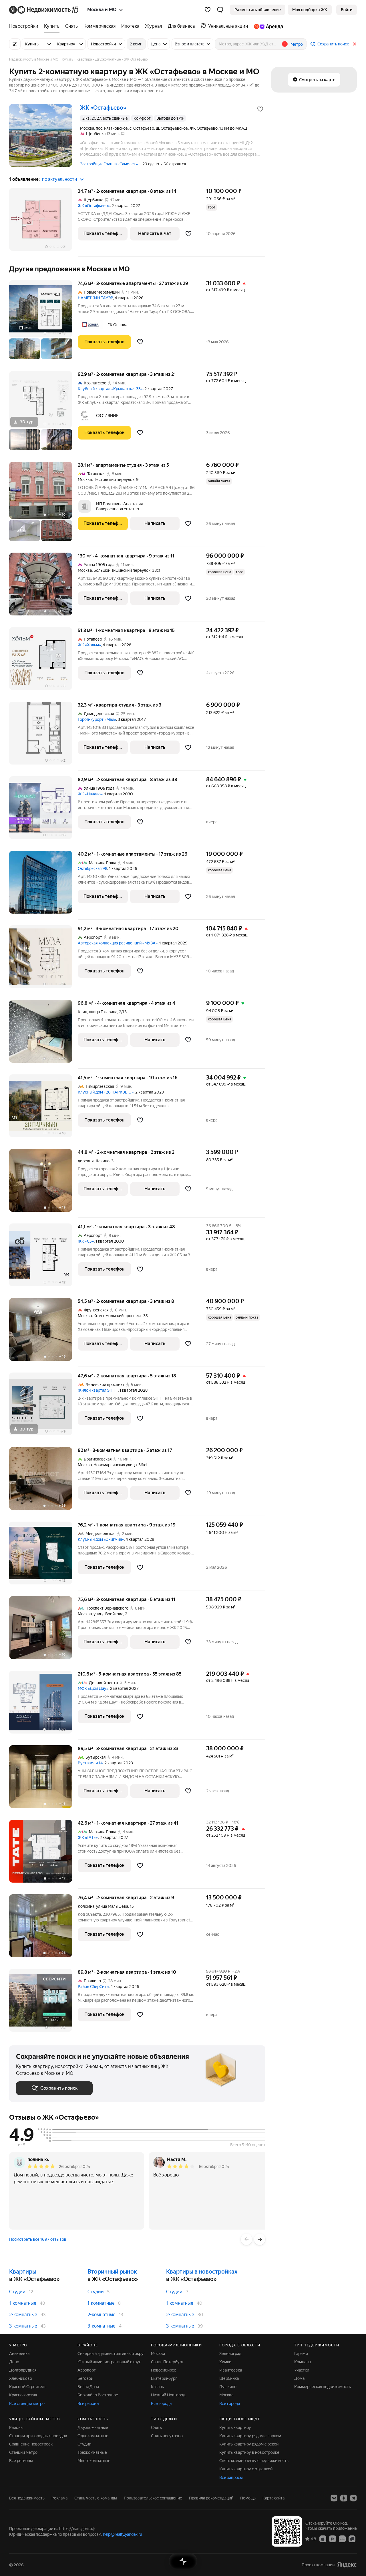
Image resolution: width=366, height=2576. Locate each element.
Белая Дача (88, 2387)
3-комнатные (23, 2326)
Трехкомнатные (92, 2452)
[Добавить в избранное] (260, 109)
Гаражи (301, 2354)
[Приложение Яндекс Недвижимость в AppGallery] (342, 2539)
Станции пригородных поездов (38, 2436)
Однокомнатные (93, 2436)
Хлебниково (21, 2378)
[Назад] (246, 2239)
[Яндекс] (347, 2565)
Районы (16, 2427)
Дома (299, 2378)
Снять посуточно (167, 2436)
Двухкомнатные (93, 2427)
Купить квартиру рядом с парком (250, 2436)
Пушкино (228, 2387)
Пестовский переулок (114, 480)
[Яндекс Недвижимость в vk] (334, 2498)
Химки (225, 2362)
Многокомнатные (94, 2461)
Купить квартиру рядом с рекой (249, 2444)
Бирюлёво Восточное (98, 2395)
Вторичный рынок (112, 2272)
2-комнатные (23, 2315)
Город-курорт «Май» (97, 719)
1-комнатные (23, 2303)
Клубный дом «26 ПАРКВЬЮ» (106, 1092)
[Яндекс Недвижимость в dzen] (344, 2498)
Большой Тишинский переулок (122, 570)
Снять (156, 2427)
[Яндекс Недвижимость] (44, 10)
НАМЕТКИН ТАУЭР (95, 298)
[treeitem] (25, 26)
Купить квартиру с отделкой (246, 2469)
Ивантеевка (231, 2370)
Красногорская (23, 2395)
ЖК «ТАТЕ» (88, 1837)
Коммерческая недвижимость (323, 2387)
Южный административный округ (109, 2362)
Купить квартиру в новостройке (249, 2452)
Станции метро (23, 2452)
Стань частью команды (96, 2498)
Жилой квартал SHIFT (98, 1390)
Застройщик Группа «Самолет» (109, 164)
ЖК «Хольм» (89, 645)
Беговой (85, 2378)
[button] (220, 10)
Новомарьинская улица (115, 1465)
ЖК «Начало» (90, 794)
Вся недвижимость (27, 2498)
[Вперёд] (260, 2239)
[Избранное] (208, 10)
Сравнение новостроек (31, 2444)
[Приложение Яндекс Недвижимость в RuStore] (352, 2539)
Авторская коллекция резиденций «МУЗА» (118, 943)
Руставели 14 (90, 1763)
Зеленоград (230, 2354)
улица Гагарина (103, 1012)
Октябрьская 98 (93, 868)
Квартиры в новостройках (202, 2272)
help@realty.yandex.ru (123, 2534)
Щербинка (229, 2378)
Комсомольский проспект (118, 1316)
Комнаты (303, 2362)
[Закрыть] (355, 44)
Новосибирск (163, 2370)
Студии (17, 2292)
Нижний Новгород (168, 2395)
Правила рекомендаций (211, 2498)
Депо (14, 2362)
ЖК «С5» (86, 1241)
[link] (347, 10)
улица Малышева (112, 1906)
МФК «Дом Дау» (93, 1688)
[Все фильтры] (15, 44)
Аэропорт (87, 2370)
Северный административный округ (111, 2354)
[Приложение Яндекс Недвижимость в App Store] (323, 2539)
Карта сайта (273, 2498)
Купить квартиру (235, 2427)
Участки (302, 2370)
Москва (85, 480)
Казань (157, 2387)
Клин (82, 1012)
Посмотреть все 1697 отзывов (38, 2239)
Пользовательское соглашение (153, 2498)
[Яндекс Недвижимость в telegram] (353, 2498)
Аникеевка (19, 2354)
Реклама (59, 2498)
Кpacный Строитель (28, 2387)
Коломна (86, 1906)
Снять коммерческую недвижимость (254, 2461)
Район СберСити (93, 1987)
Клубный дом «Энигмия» (101, 1539)
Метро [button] (297, 44)
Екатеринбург (164, 2378)
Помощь (248, 2498)
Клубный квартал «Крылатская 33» (110, 389)
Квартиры (23, 2272)
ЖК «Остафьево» (94, 206)
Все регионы (21, 2461)
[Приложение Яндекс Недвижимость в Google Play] (333, 2539)
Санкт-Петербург (167, 2362)
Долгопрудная (23, 2370)
